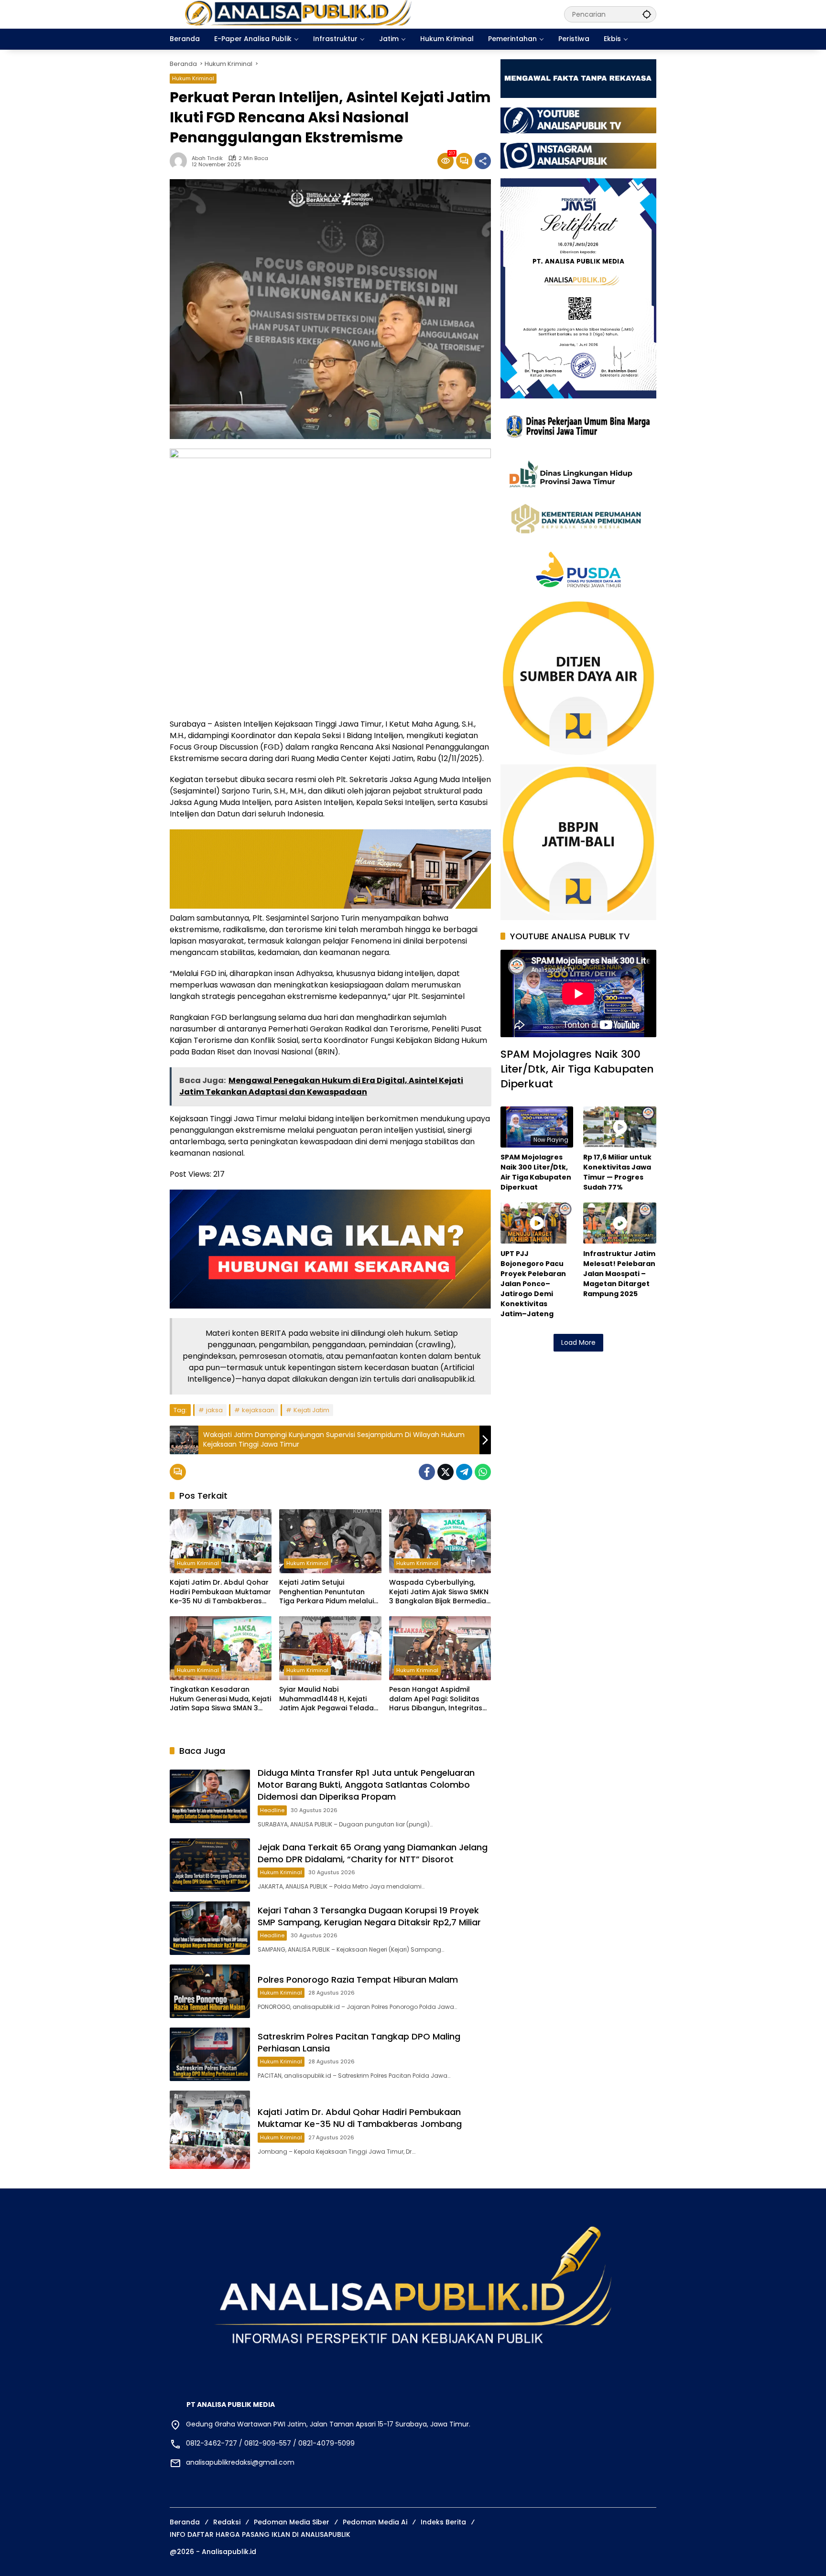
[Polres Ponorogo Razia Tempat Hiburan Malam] (210, 1991)
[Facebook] (427, 1472)
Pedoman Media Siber (292, 2522)
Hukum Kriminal (193, 78)
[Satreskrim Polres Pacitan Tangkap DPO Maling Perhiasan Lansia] (210, 2054)
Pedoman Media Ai (375, 2522)
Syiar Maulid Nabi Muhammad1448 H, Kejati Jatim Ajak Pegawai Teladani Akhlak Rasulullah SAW (329, 1699)
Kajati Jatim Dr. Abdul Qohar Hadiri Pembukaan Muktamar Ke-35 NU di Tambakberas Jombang (220, 1592)
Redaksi (227, 2522)
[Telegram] (464, 1472)
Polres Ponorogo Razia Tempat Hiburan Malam (358, 1980)
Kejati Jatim (311, 1410)
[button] (647, 14)
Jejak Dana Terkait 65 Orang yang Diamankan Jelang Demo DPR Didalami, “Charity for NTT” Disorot (373, 1853)
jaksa (214, 1410)
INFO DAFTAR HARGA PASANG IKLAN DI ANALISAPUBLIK (260, 2534)
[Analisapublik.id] (357, 14)
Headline (272, 1810)
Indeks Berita (443, 2522)
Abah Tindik (207, 158)
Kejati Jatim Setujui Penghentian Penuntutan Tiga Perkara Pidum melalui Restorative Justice (326, 1592)
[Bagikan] (483, 161)
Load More (578, 1342)
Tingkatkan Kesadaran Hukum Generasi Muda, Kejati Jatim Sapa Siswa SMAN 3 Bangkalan (220, 1699)
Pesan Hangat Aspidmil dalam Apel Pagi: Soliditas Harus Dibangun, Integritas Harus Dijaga (436, 1699)
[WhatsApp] (483, 1472)
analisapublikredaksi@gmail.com (240, 2462)
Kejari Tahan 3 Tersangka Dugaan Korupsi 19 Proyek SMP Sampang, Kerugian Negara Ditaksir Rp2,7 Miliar (369, 1916)
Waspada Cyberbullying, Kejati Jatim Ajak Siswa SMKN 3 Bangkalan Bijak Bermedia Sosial (439, 1592)
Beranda (185, 2522)
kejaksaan (258, 1410)
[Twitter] (446, 1472)
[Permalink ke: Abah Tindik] (181, 161)
